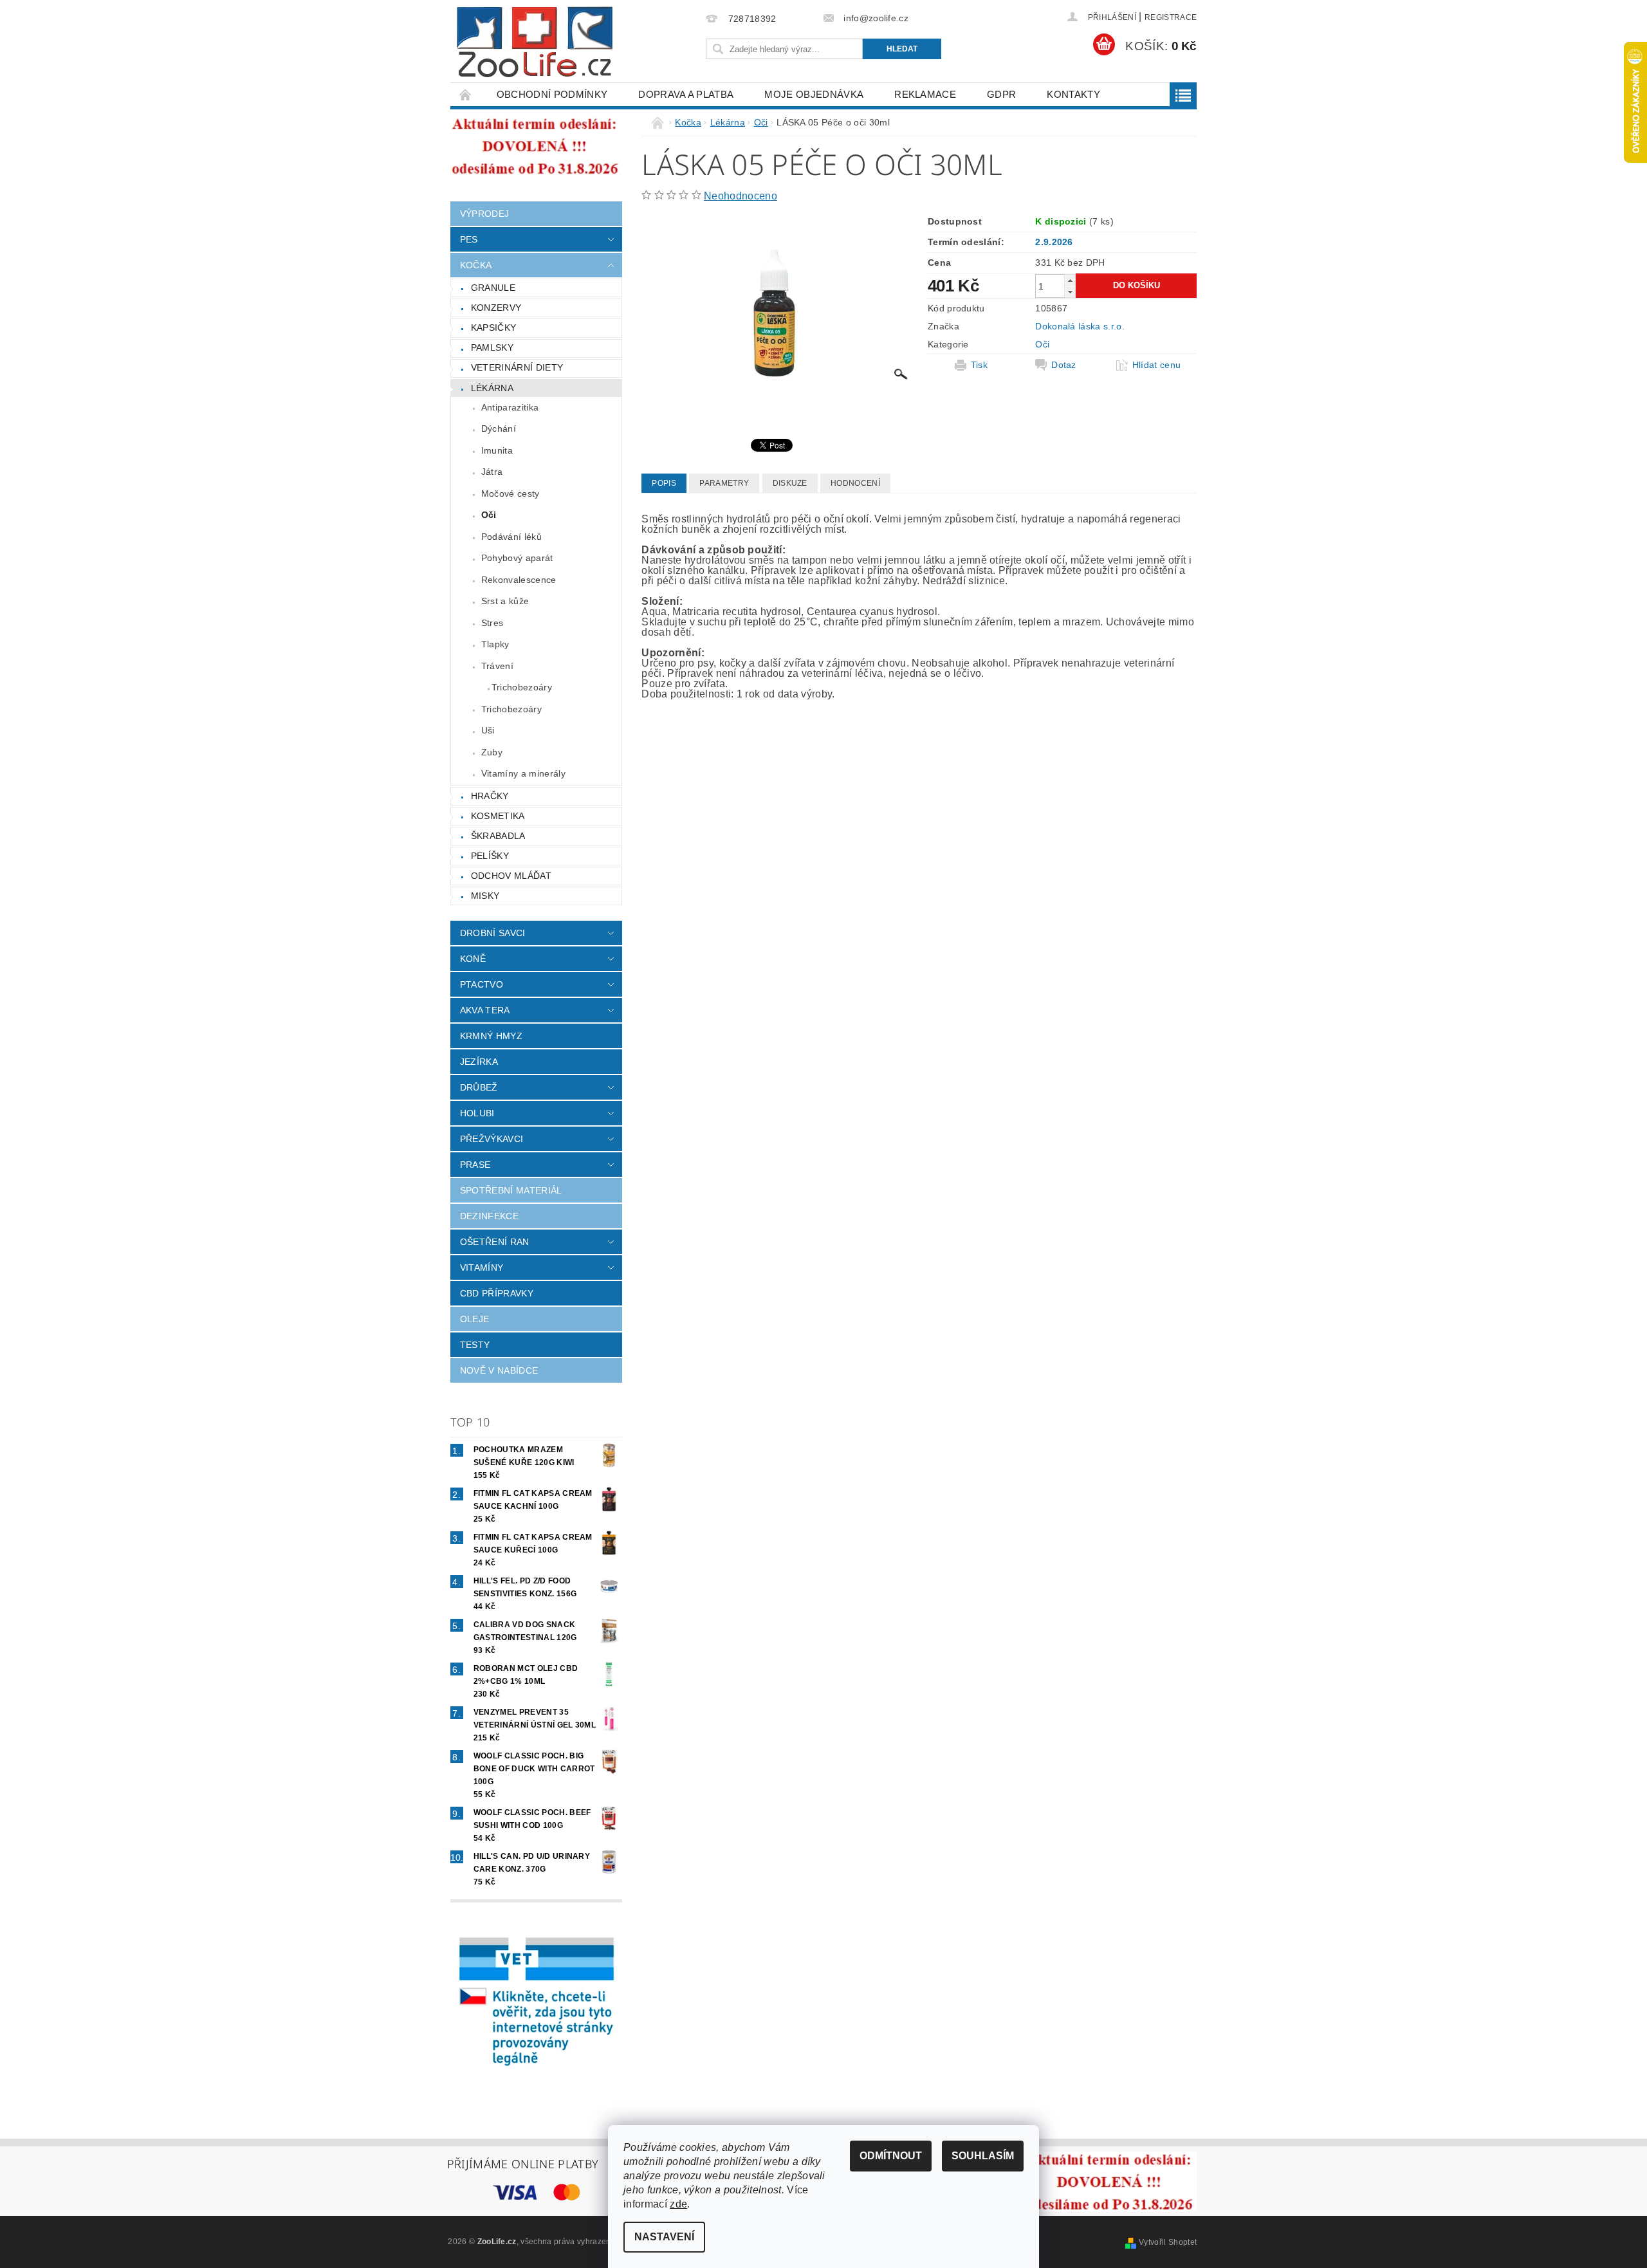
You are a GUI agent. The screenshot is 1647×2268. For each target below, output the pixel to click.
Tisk (979, 365)
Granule (493, 288)
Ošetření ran (495, 1242)
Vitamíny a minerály (523, 773)
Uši (488, 730)
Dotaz (1064, 365)
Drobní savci (493, 933)
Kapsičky (494, 327)
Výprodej (485, 214)
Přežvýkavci (492, 1139)
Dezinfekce (489, 1216)
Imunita (497, 450)
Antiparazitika (510, 407)
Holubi (477, 1113)
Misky (485, 896)
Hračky (490, 796)
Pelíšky (490, 856)
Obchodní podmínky (552, 94)
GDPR (1001, 94)
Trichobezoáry (522, 687)
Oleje (475, 1319)
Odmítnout (891, 2156)
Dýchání (499, 429)
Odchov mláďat (511, 876)
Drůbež (479, 1087)
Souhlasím (983, 2156)
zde (678, 2204)
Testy (475, 1345)
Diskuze (790, 483)
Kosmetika (498, 816)
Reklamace (925, 94)
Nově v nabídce (499, 1370)
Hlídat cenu (1157, 365)
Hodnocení (855, 483)
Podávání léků (511, 537)
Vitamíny (482, 1268)
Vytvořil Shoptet (1168, 2242)
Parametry (724, 483)
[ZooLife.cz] (535, 42)
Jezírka (479, 1062)
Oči (489, 515)
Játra (492, 472)
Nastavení (664, 2237)
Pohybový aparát (517, 558)
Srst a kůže (505, 601)
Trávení (497, 666)
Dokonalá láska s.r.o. (1080, 326)
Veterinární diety (517, 367)
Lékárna (492, 388)
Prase (475, 1165)
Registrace (1171, 17)
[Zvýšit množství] (1070, 280)
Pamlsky (492, 347)
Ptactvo (482, 984)
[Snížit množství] (1070, 292)
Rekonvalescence (519, 580)
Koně (473, 959)
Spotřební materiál (511, 1190)
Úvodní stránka (466, 94)
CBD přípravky (497, 1293)
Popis (664, 483)
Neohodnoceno (741, 196)
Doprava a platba (686, 94)
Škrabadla (498, 836)
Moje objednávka (814, 94)
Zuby (492, 752)
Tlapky (495, 644)
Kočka (476, 265)
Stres (492, 623)
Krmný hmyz (491, 1036)
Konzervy (496, 308)
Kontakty (1073, 94)
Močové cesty (511, 493)
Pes (469, 239)
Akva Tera (485, 1010)
